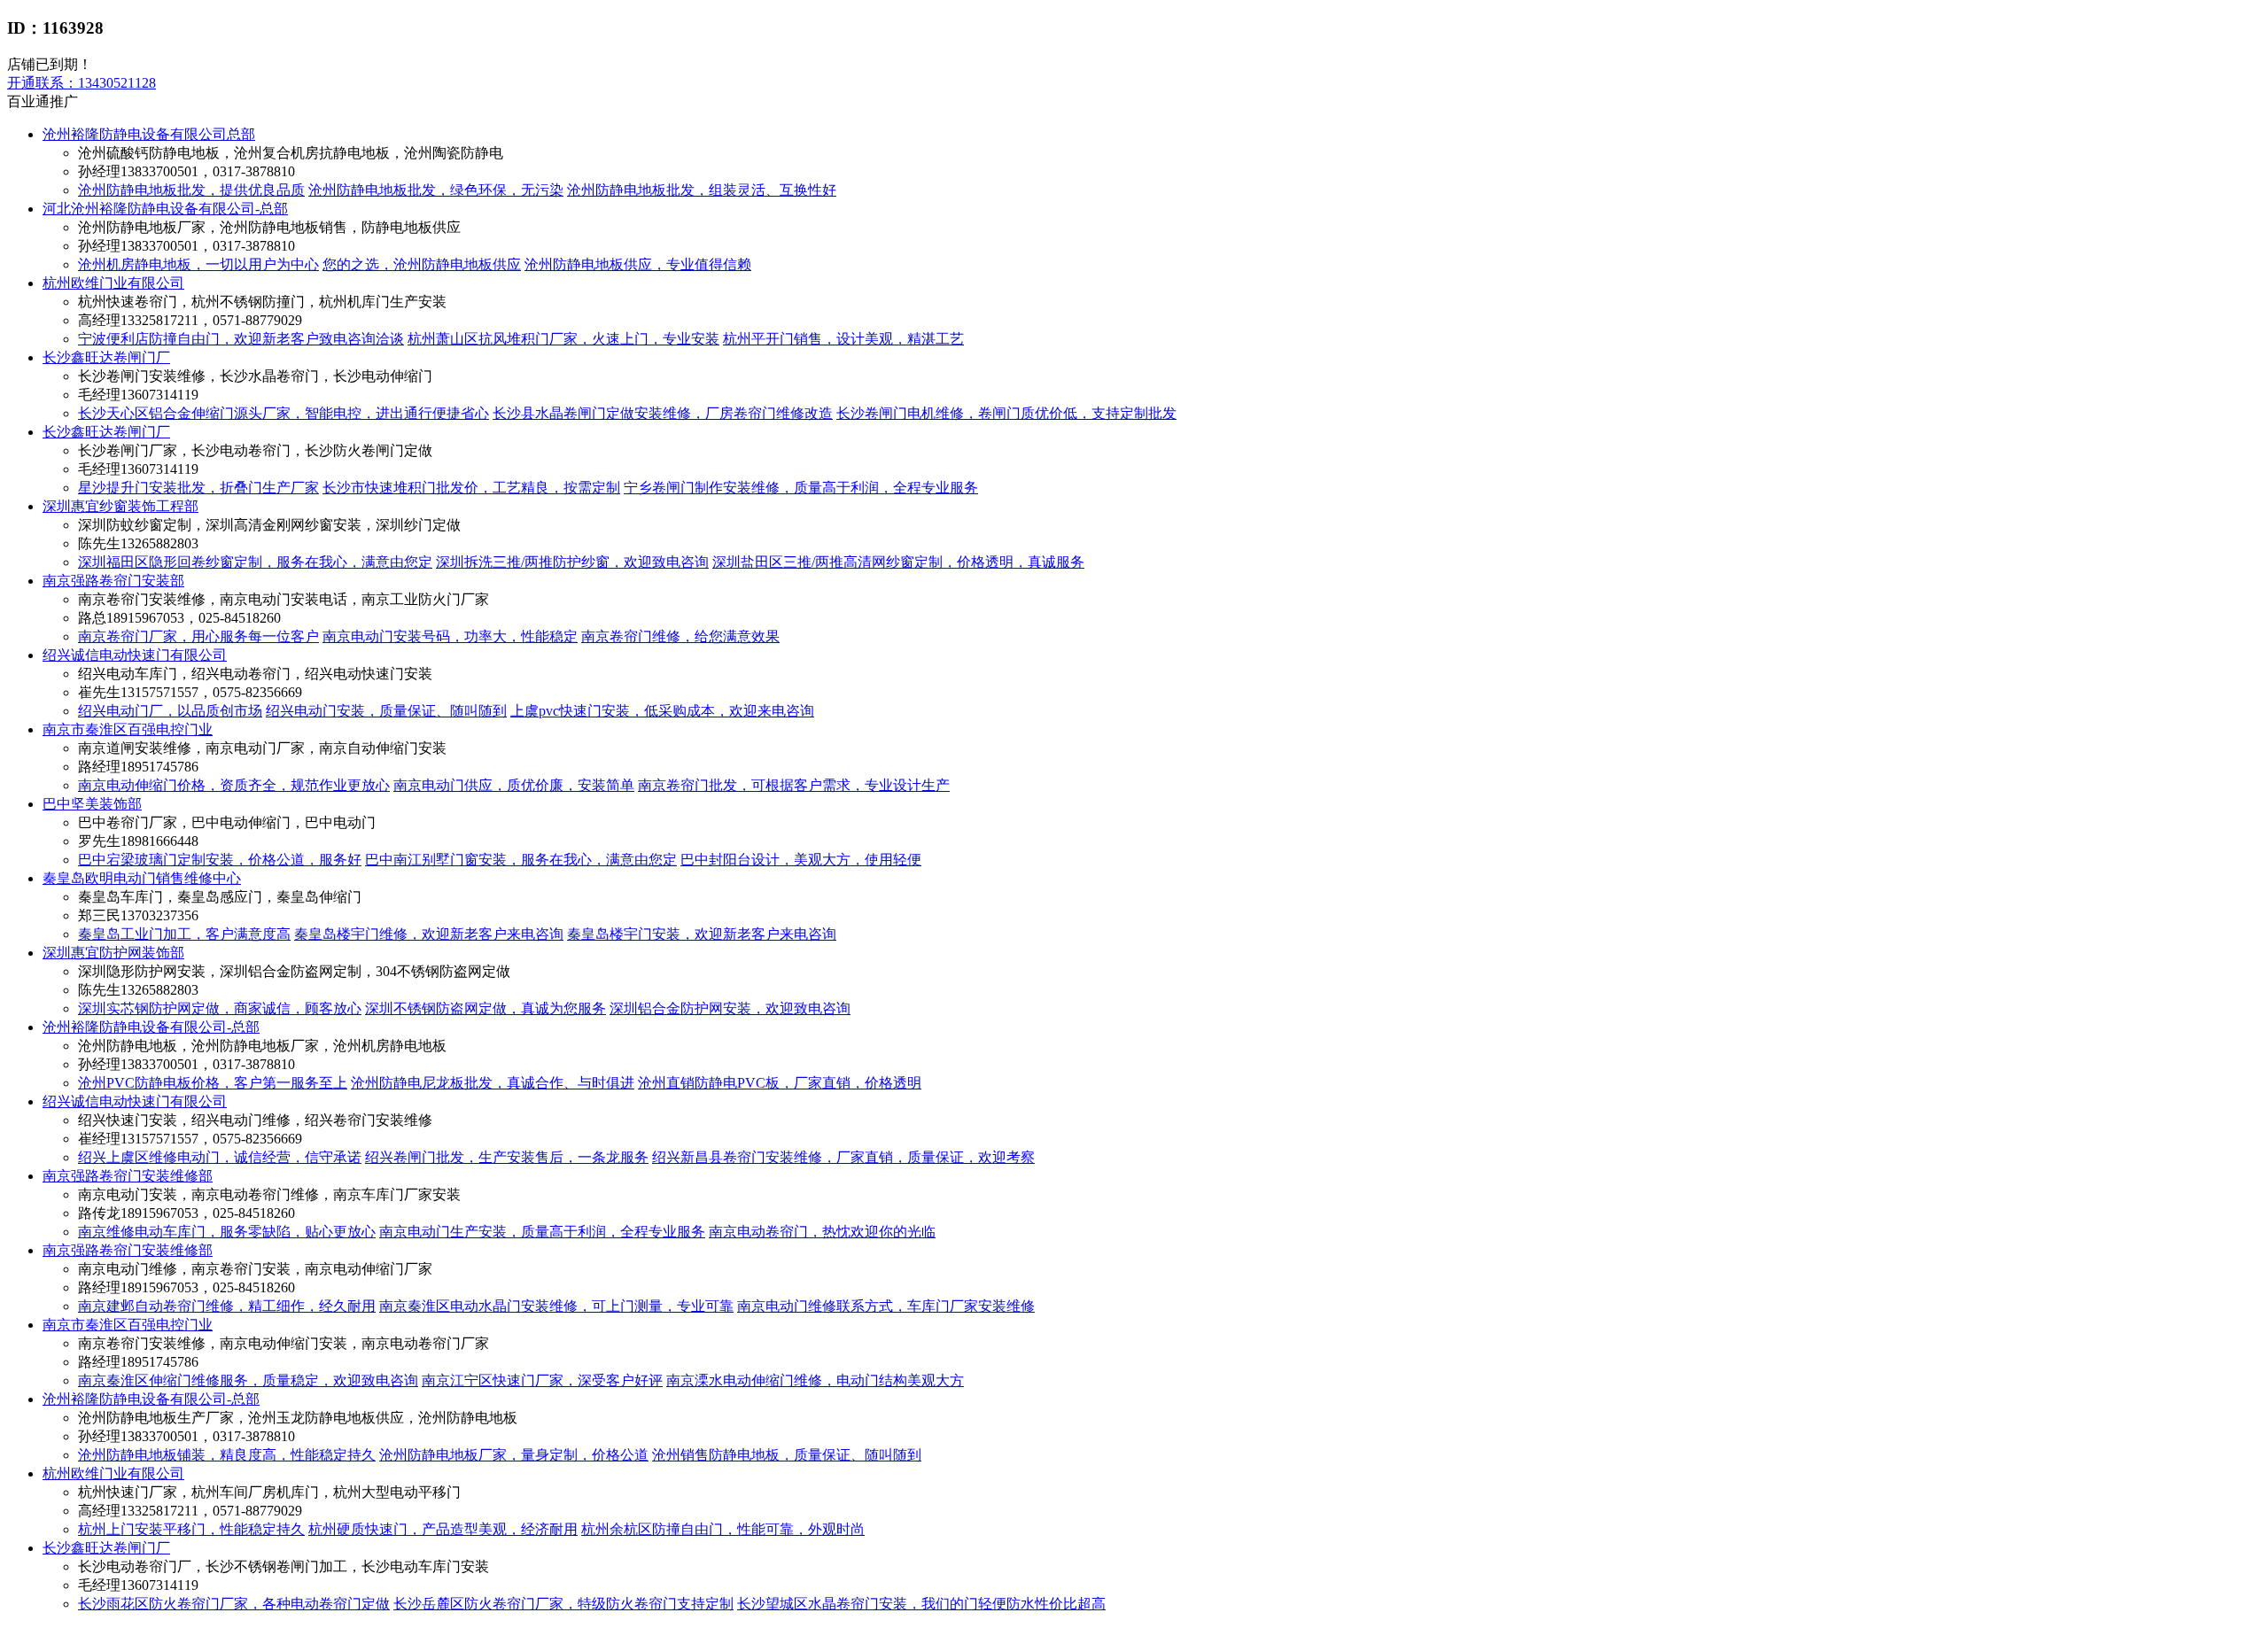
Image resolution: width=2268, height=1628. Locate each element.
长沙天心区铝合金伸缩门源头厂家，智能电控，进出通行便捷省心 (283, 413)
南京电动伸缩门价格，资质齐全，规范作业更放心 (234, 785)
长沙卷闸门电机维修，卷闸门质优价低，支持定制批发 (1006, 413)
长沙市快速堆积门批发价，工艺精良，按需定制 (471, 488)
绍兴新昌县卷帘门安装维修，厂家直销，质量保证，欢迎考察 (843, 1157)
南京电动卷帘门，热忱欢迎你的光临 (822, 1232)
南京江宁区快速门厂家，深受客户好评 (542, 1380)
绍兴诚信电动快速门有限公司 (135, 655)
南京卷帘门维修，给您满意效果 (680, 636)
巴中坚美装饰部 (92, 804)
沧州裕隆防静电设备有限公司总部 (149, 134)
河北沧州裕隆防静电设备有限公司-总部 (165, 209)
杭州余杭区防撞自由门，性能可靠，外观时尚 (723, 1529)
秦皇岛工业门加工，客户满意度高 (184, 934)
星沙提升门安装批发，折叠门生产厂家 (198, 488)
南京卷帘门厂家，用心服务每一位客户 (198, 636)
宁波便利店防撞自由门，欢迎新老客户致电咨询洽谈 (241, 339)
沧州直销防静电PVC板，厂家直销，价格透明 (780, 1083)
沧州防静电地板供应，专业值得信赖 (638, 264)
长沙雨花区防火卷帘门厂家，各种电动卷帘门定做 (234, 1604)
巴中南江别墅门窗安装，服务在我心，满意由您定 (521, 860)
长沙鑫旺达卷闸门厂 (106, 357)
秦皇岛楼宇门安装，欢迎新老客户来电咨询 (702, 934)
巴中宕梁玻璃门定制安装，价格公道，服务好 (220, 860)
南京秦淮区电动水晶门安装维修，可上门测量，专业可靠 (556, 1306)
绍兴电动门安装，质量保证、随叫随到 (386, 711)
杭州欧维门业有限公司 (113, 283)
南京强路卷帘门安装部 (113, 581)
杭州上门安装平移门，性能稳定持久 (191, 1529)
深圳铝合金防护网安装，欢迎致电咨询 (730, 1008)
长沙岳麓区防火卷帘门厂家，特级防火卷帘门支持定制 (563, 1604)
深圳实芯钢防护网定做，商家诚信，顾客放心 (220, 1008)
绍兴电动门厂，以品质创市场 (170, 711)
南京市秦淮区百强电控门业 (128, 729)
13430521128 (82, 83)
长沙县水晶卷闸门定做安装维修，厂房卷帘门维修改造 (663, 413)
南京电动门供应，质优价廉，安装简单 (514, 785)
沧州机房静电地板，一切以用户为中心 (198, 264)
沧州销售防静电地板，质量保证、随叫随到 (787, 1455)
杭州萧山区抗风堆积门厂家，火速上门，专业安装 (563, 339)
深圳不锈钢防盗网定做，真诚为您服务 (485, 1008)
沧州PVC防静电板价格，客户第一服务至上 (213, 1083)
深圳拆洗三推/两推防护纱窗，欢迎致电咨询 (572, 562)
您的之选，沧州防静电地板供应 (422, 264)
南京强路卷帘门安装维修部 (128, 1176)
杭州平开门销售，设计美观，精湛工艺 (843, 339)
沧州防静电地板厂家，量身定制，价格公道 (514, 1455)
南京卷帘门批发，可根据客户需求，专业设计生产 (794, 785)
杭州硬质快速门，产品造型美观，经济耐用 (443, 1529)
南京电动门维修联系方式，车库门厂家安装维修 (886, 1306)
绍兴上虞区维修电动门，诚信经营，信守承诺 (220, 1157)
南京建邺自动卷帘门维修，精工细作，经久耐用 (227, 1306)
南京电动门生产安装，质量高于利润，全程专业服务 (542, 1232)
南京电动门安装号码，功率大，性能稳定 (450, 636)
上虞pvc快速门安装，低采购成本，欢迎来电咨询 (662, 711)
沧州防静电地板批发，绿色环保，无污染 (436, 190)
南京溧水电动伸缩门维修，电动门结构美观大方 (815, 1380)
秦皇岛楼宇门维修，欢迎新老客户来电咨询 (429, 934)
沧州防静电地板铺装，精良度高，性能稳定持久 (227, 1455)
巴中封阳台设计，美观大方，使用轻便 (801, 860)
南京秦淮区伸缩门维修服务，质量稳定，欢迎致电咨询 (248, 1380)
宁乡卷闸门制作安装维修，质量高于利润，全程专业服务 (801, 488)
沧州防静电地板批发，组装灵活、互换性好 (702, 190)
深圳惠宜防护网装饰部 (113, 953)
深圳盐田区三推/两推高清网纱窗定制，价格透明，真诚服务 (898, 562)
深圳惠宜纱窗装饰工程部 (120, 506)
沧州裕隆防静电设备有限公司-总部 (151, 1027)
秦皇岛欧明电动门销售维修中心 (142, 878)
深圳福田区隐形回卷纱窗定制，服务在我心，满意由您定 (255, 562)
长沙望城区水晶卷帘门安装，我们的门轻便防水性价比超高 (921, 1604)
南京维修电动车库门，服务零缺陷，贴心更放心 (227, 1232)
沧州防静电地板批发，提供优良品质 (191, 190)
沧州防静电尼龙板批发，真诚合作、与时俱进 (493, 1083)
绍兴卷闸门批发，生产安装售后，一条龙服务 (507, 1157)
